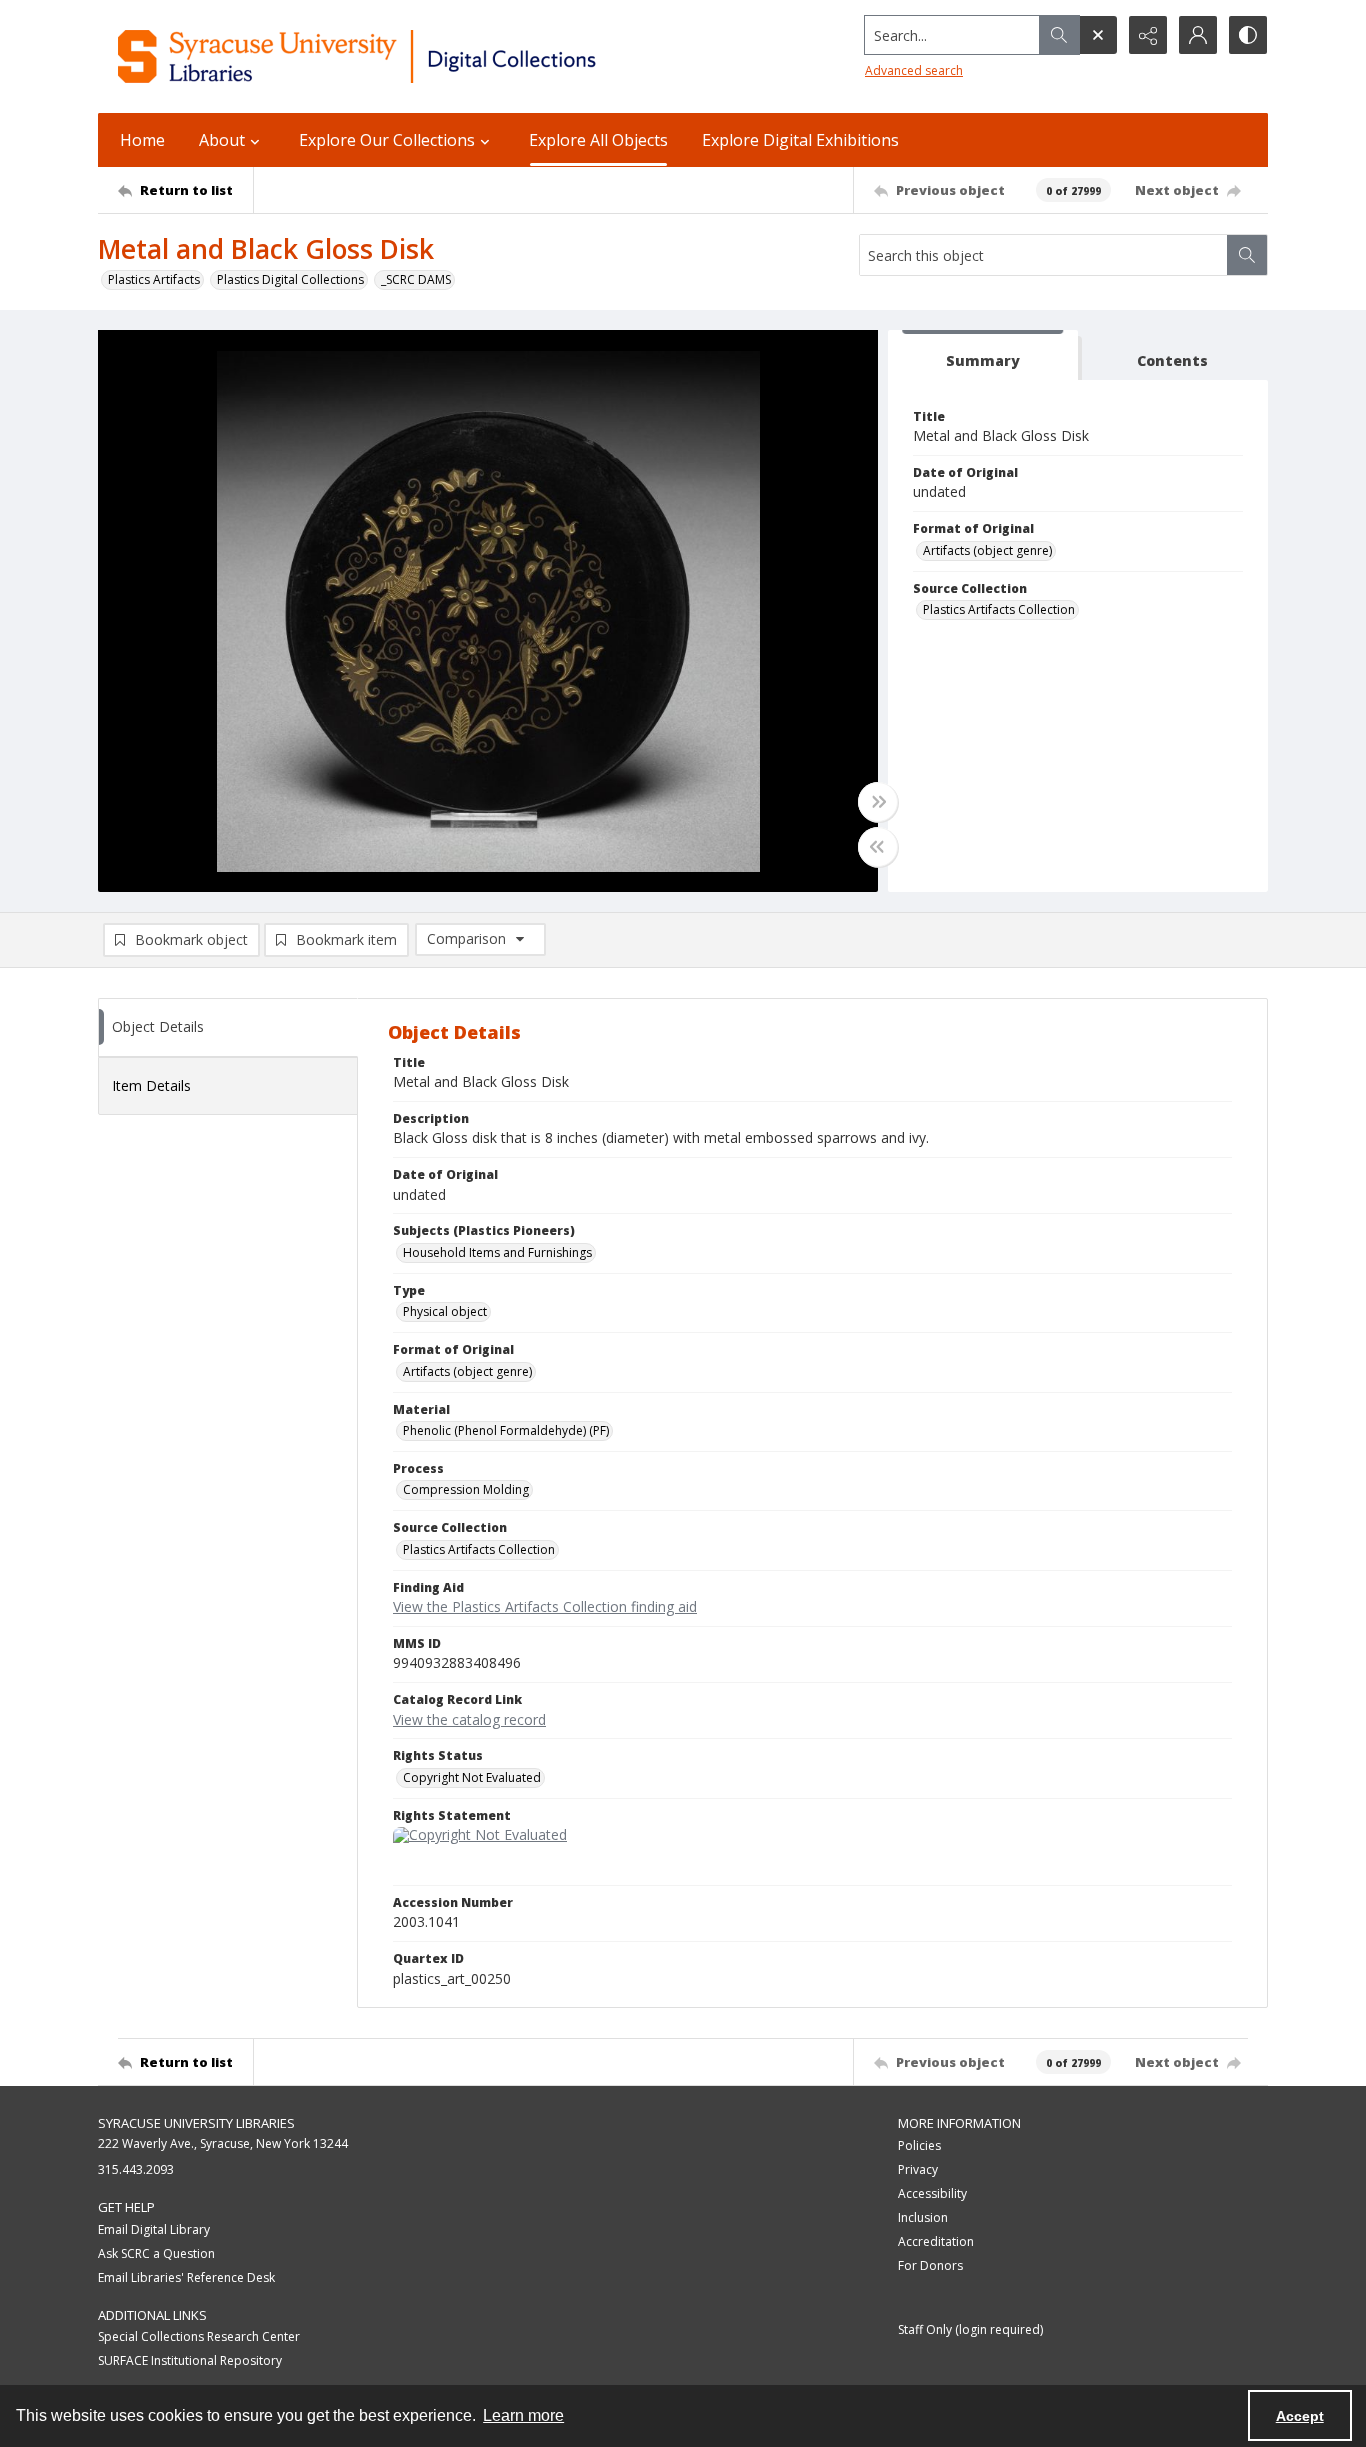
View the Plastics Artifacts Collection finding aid (545, 1606)
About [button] (222, 140)
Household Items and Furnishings (497, 1252)
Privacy (918, 2169)
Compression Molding (466, 1489)
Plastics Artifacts (154, 279)
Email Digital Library (154, 2229)
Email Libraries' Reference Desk (186, 2277)
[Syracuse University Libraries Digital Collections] (415, 56)
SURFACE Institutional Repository (190, 2360)
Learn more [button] (523, 2415)
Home (142, 140)
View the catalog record (469, 1719)
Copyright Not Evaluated (472, 1777)
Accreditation (936, 2241)
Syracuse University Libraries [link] (196, 2123)
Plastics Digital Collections (290, 279)
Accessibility (932, 2193)
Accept (1300, 2416)
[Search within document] (1247, 255)
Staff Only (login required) (970, 2329)
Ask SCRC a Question (156, 2253)
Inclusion (923, 2217)
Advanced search (914, 70)
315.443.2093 (136, 2169)
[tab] (983, 355)
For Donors (930, 2265)
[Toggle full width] (878, 802)
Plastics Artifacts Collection (999, 609)
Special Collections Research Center (199, 2336)
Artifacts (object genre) (987, 550)
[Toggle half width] (878, 847)
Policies (919, 2145)
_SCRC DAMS (416, 279)
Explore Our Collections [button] (387, 140)
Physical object (445, 1311)
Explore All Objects (598, 140)
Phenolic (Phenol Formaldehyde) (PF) (506, 1430)
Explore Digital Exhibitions (800, 140)
